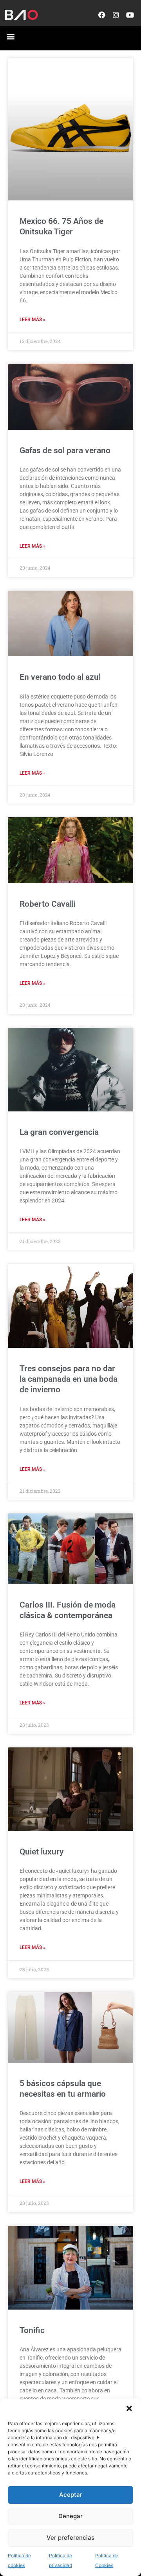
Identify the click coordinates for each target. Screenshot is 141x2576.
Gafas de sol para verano (65, 450)
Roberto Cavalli (48, 904)
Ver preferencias (70, 2538)
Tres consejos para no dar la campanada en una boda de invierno (69, 1379)
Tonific (32, 2330)
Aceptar (71, 2495)
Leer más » (33, 320)
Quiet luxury (42, 1852)
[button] (129, 2408)
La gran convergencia (59, 1132)
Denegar (70, 2516)
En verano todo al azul (60, 677)
